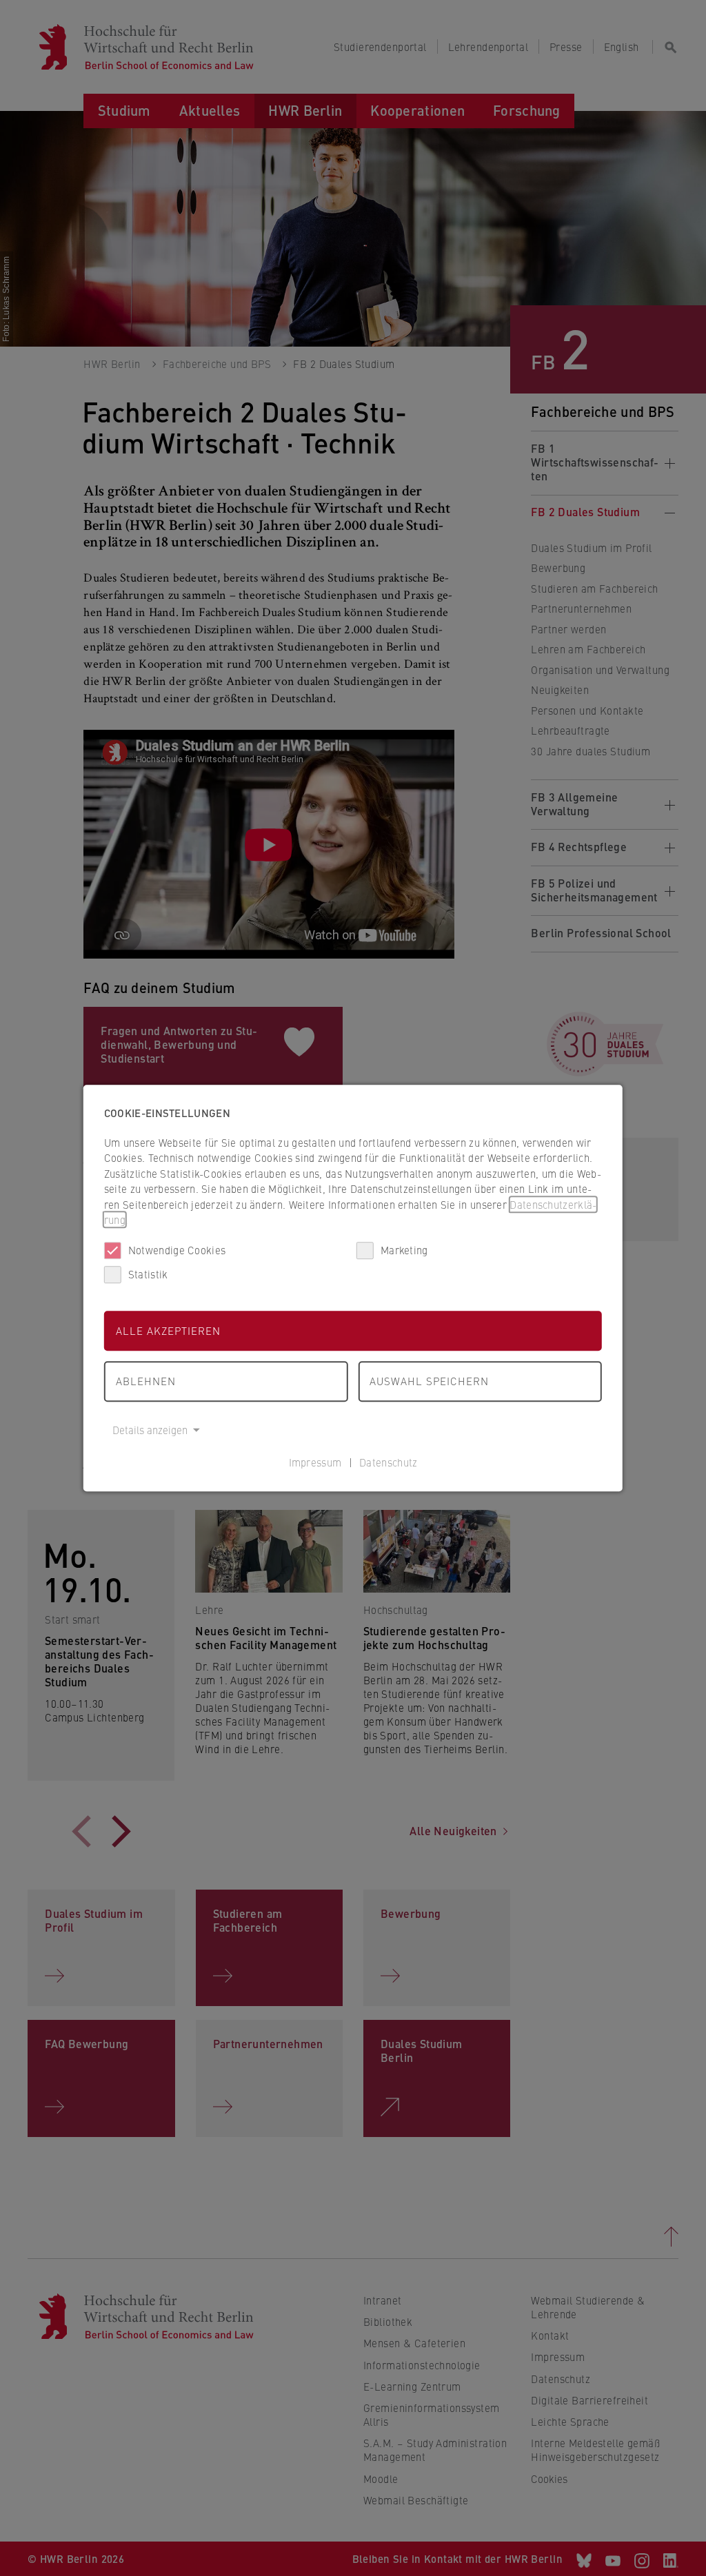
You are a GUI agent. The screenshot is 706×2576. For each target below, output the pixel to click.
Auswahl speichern (429, 1381)
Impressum (315, 1462)
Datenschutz (388, 1462)
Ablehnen (146, 1381)
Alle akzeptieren (168, 1330)
